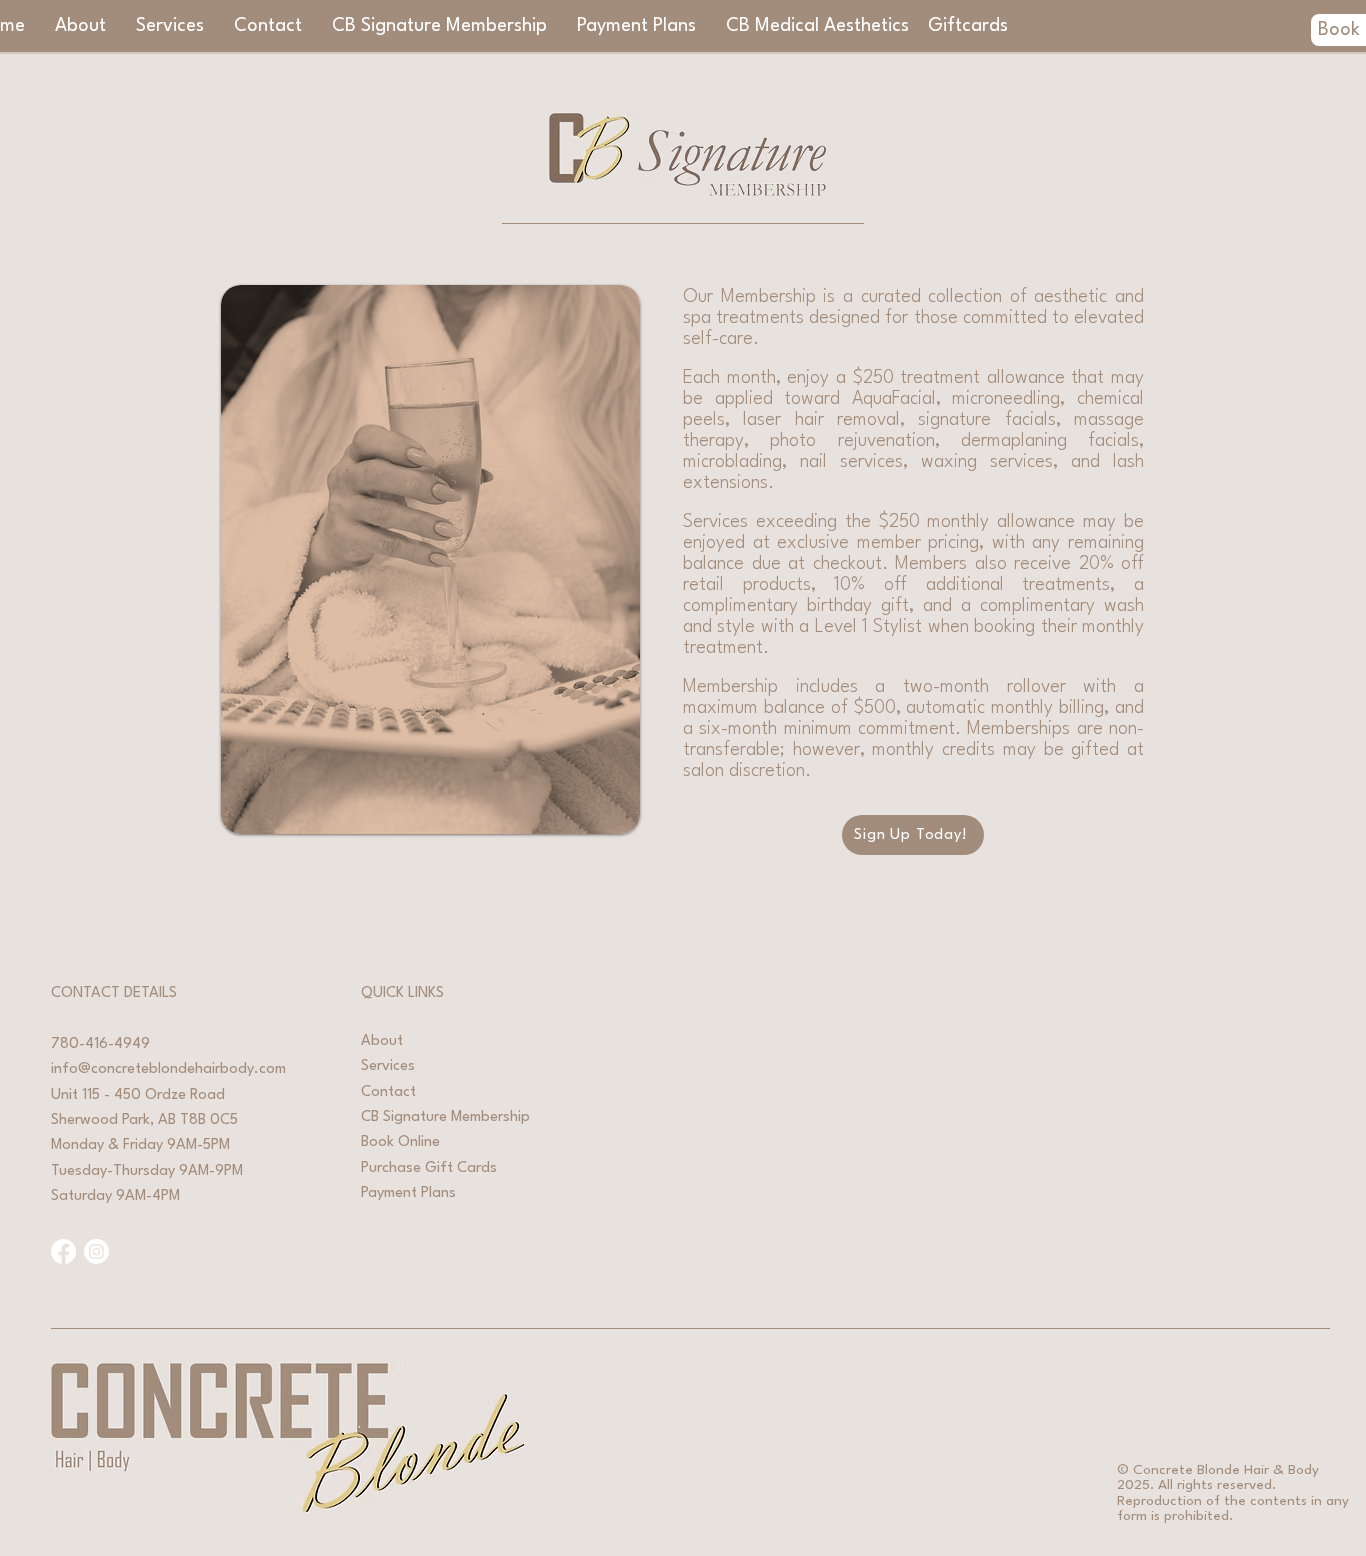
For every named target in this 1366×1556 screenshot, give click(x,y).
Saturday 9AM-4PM (115, 1196)
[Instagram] (96, 1251)
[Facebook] (63, 1251)
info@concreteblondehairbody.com (168, 1069)
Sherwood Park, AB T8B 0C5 (144, 1120)
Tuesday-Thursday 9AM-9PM (147, 1171)
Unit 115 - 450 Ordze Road (138, 1095)
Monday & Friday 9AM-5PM (140, 1145)
